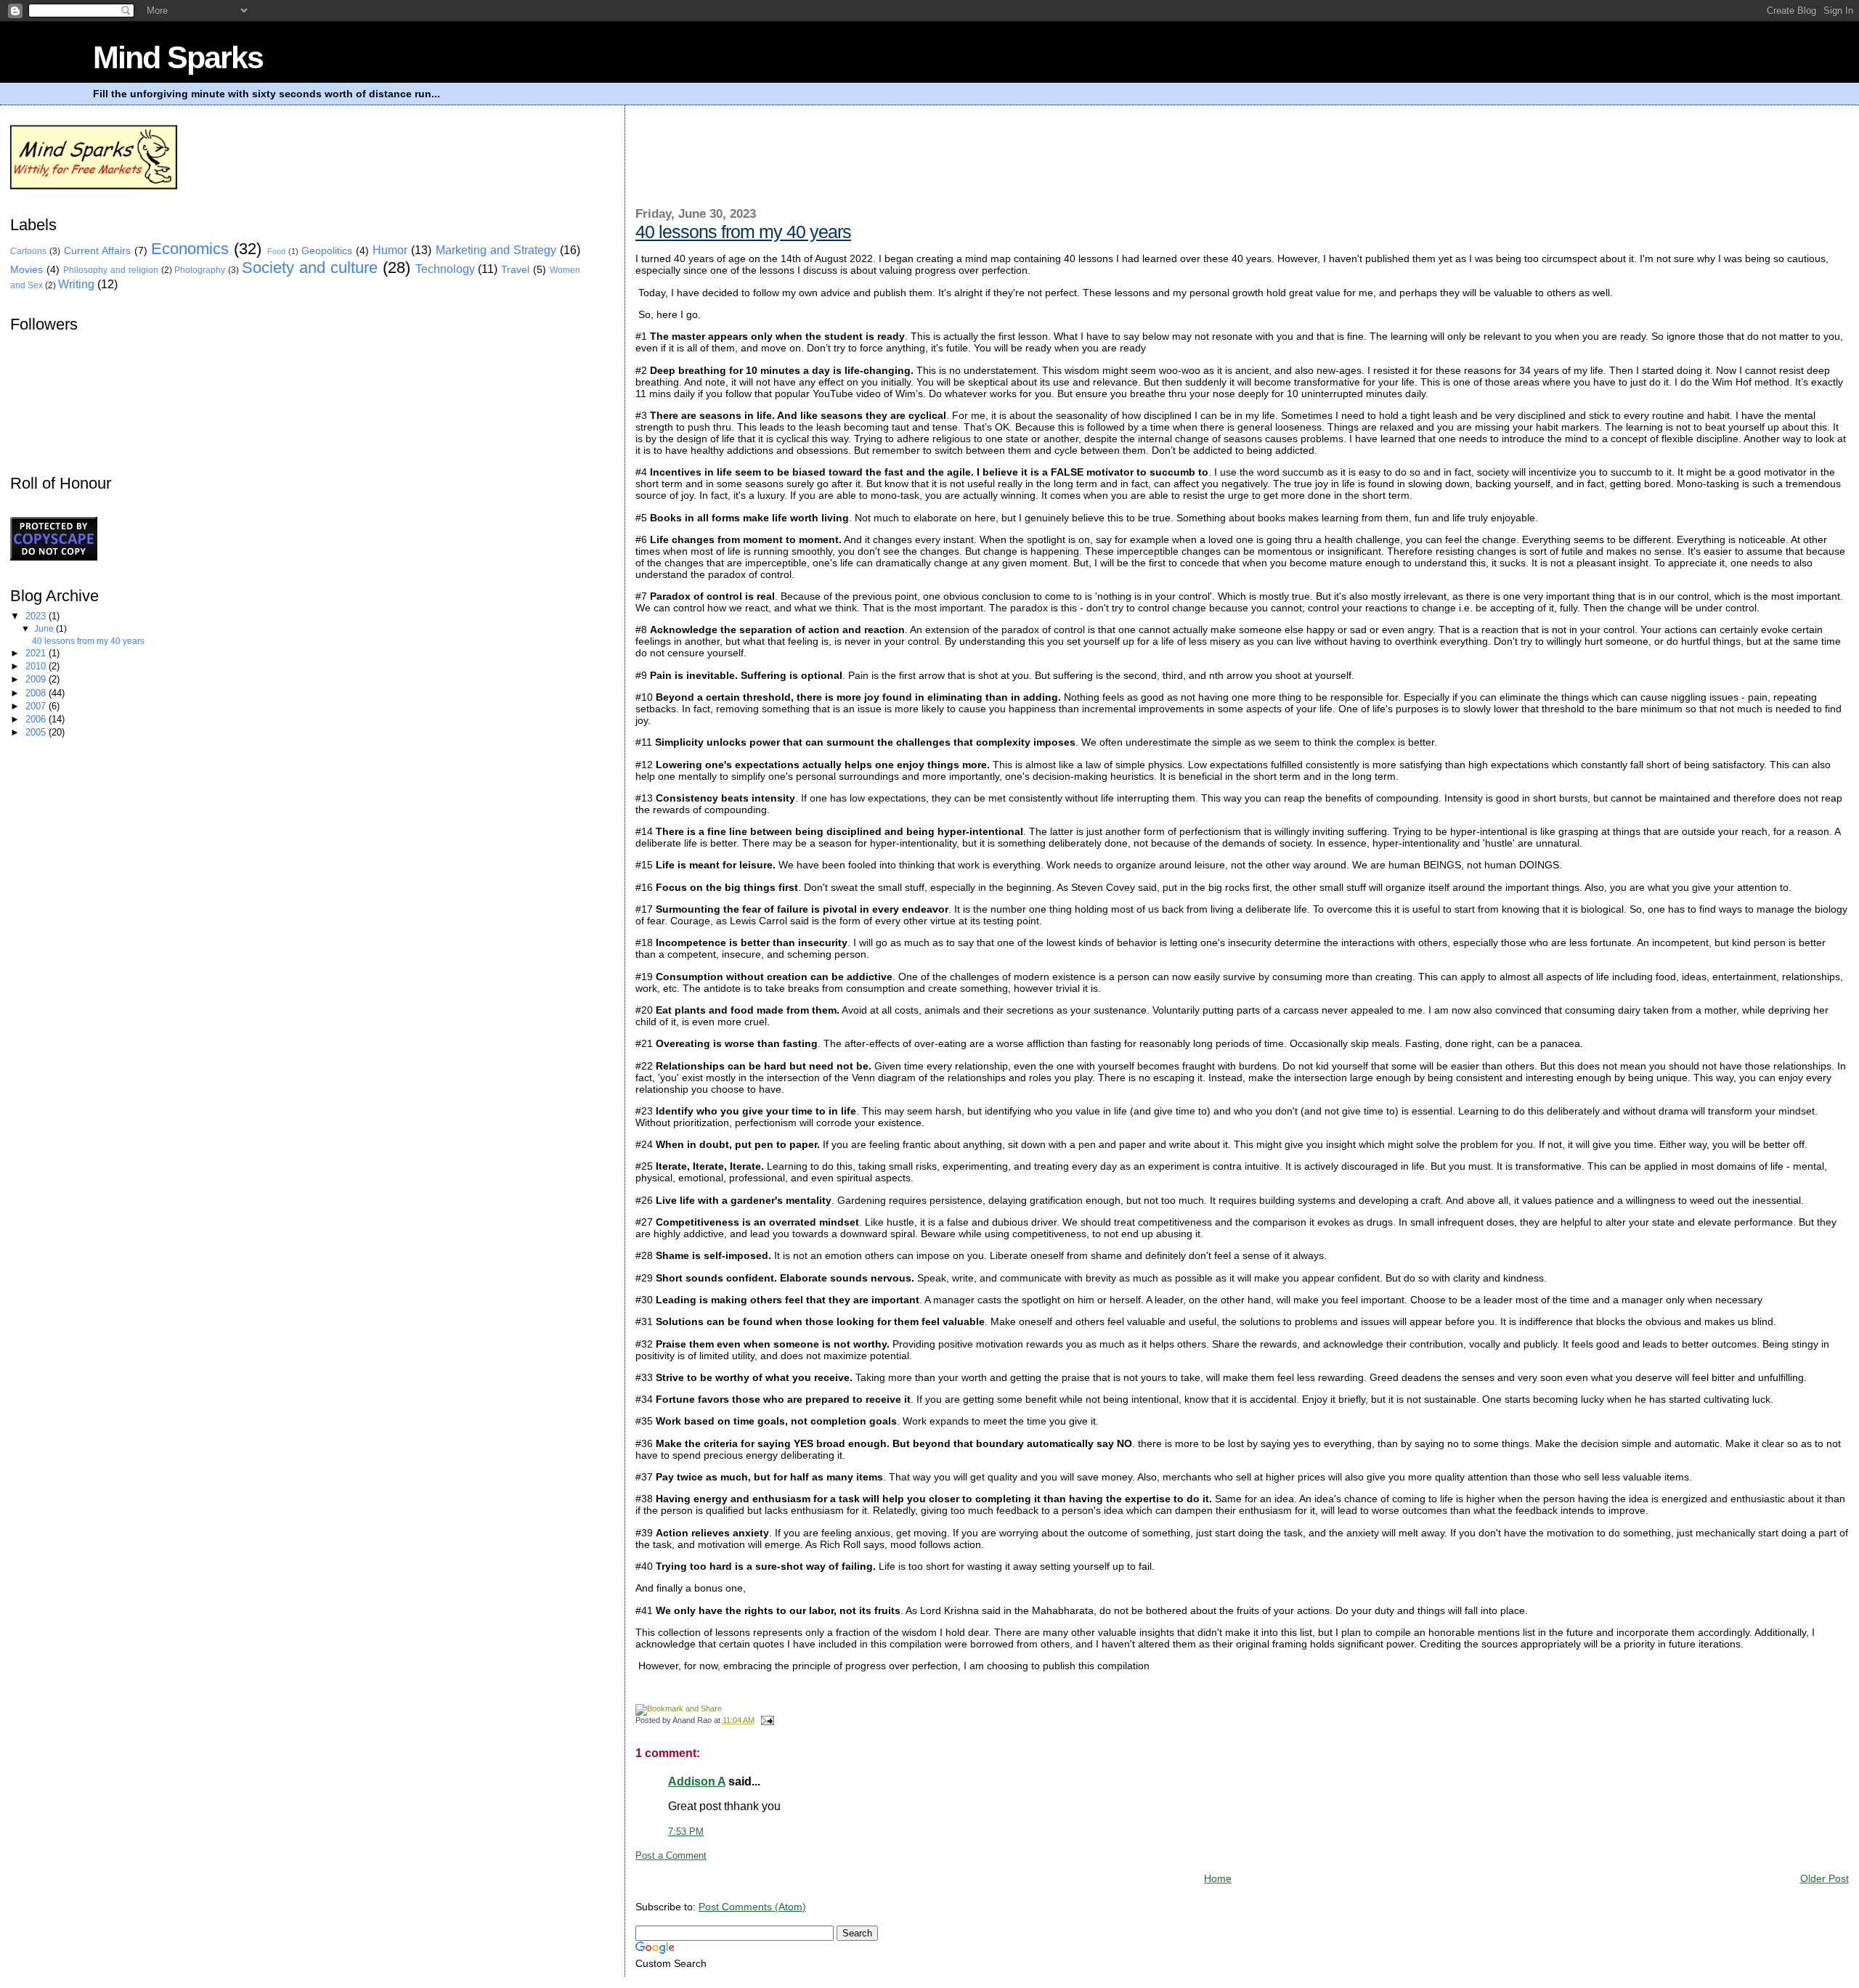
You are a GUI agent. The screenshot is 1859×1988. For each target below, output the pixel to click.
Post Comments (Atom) (752, 1907)
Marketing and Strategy (496, 250)
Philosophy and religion (111, 270)
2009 (37, 679)
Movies (27, 270)
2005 (37, 732)
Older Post (1825, 1878)
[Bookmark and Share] (679, 1708)
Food (276, 251)
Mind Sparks (178, 57)
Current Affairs (97, 251)
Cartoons (28, 251)
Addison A (697, 1781)
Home (1218, 1878)
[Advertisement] (900, 165)
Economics (190, 249)
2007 (37, 706)
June (45, 629)
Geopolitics (327, 251)
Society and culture (310, 268)
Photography (200, 270)
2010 (37, 666)
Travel (515, 270)
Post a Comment (671, 1856)
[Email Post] (765, 1720)
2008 (37, 693)
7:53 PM (686, 1832)
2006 (37, 719)
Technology (445, 269)
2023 (37, 616)
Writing (76, 284)
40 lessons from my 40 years (743, 232)
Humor (390, 250)
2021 (37, 653)
